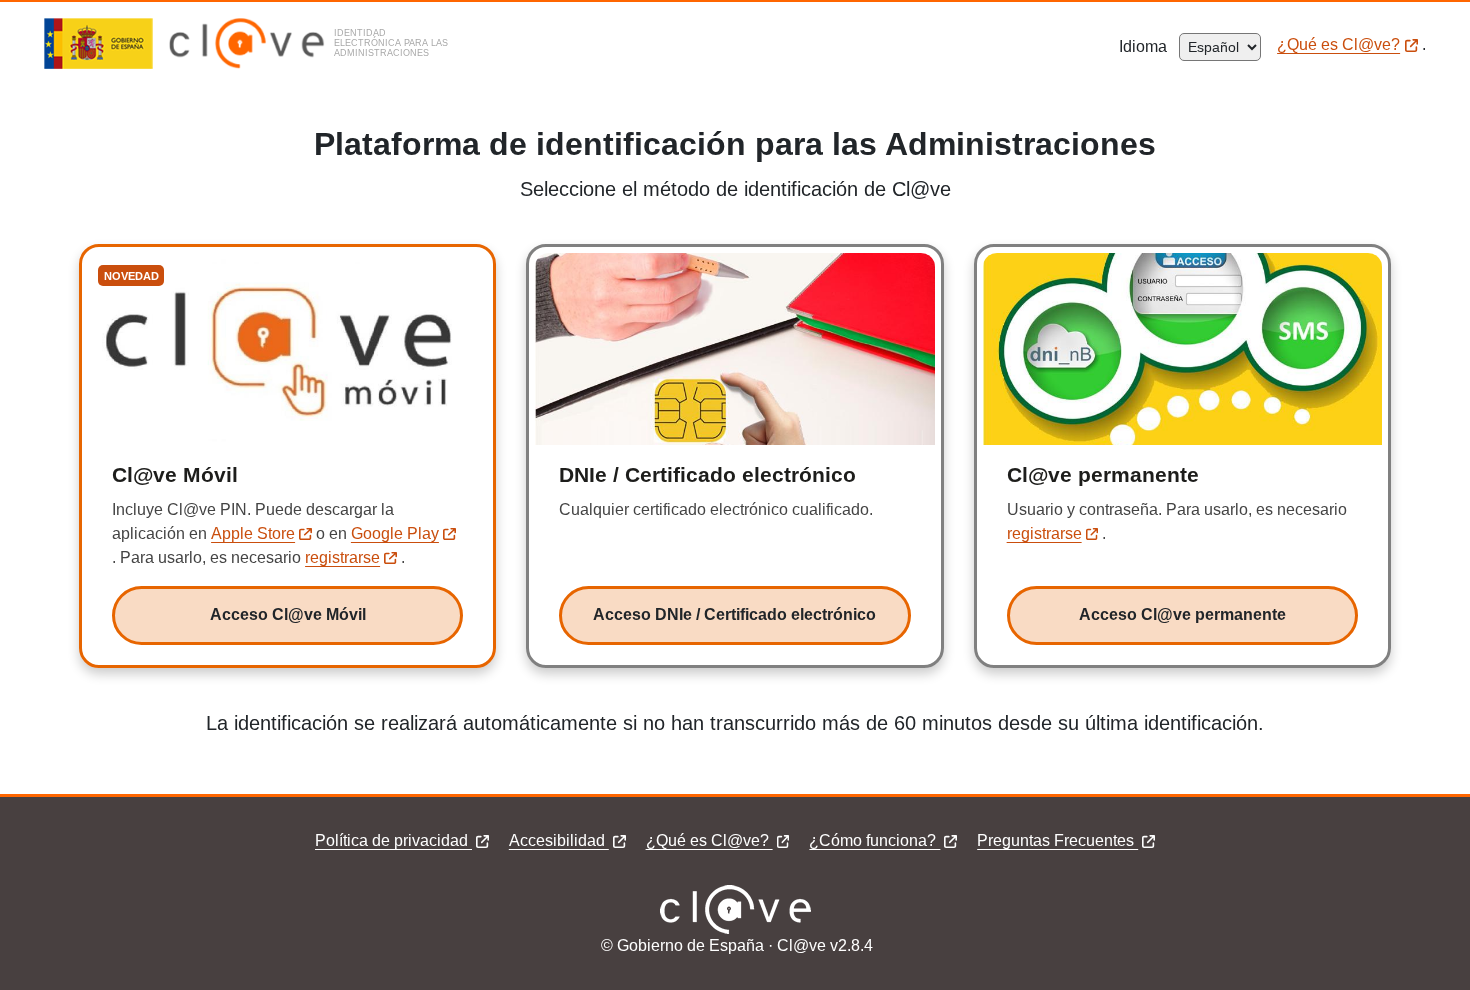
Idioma (1149, 46)
